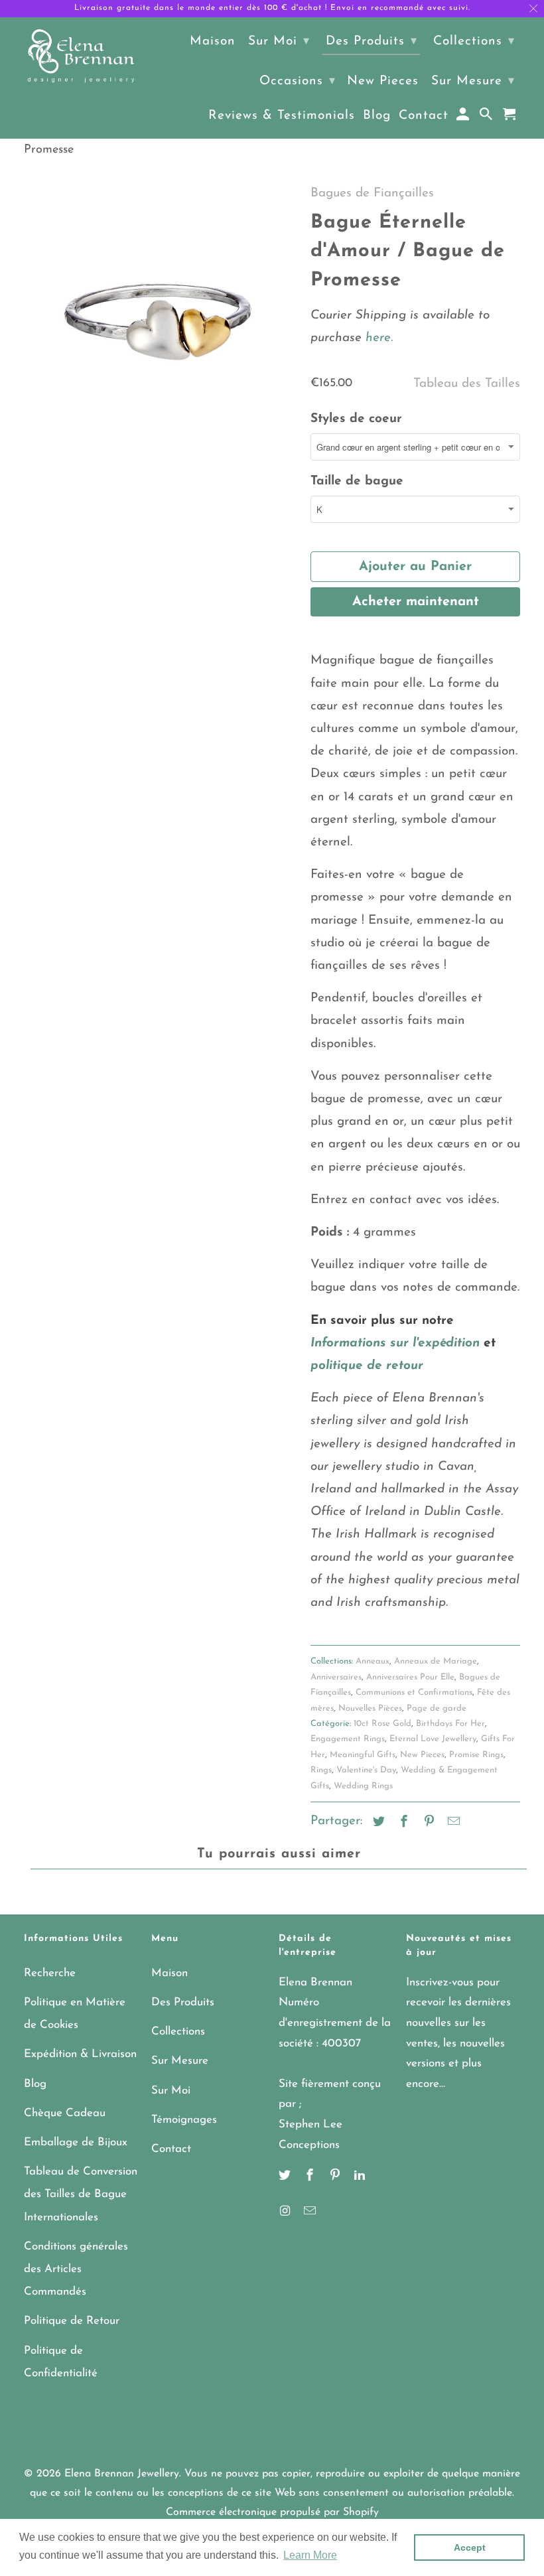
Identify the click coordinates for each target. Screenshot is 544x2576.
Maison (170, 1973)
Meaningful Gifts (363, 1755)
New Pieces (422, 1755)
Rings (321, 1770)
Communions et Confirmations (414, 1692)
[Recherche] (487, 117)
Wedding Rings (363, 1786)
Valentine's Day (366, 1770)
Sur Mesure (180, 2061)
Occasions (298, 81)
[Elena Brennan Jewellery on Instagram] (286, 2212)
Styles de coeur (356, 419)
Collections (178, 2032)
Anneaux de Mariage (436, 1661)
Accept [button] (470, 2547)
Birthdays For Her (450, 1724)
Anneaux (373, 1661)
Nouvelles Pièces (370, 1708)
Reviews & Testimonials (282, 116)
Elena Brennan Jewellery (122, 2474)
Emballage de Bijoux (76, 2142)
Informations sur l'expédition (395, 1343)
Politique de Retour (72, 2321)
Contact (171, 2149)
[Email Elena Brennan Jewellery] (311, 2212)
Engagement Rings (348, 1739)
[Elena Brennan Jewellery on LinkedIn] (361, 2177)
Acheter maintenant (416, 602)
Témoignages (184, 2120)
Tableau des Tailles (467, 384)
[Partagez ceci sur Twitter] (377, 1823)
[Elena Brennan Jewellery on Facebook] (311, 2177)
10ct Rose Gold (382, 1724)
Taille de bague (357, 481)
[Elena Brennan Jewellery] (81, 57)
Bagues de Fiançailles (372, 193)
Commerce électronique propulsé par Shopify (272, 2512)
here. (377, 338)
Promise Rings (476, 1755)
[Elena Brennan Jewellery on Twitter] (286, 2177)
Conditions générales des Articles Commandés (76, 2269)
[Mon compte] (464, 117)
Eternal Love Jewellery (433, 1739)
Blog (35, 2084)
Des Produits (183, 2002)
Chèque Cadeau (65, 2113)
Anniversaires (336, 1677)
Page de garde (437, 1708)
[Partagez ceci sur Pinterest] (427, 1823)
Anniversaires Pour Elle (410, 1677)
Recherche (50, 1973)
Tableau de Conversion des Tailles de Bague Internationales (81, 2194)
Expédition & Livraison (80, 2054)
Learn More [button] (310, 2555)
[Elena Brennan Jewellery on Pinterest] (336, 2177)
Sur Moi (171, 2091)
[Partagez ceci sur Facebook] (402, 1823)
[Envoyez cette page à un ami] (452, 1823)
